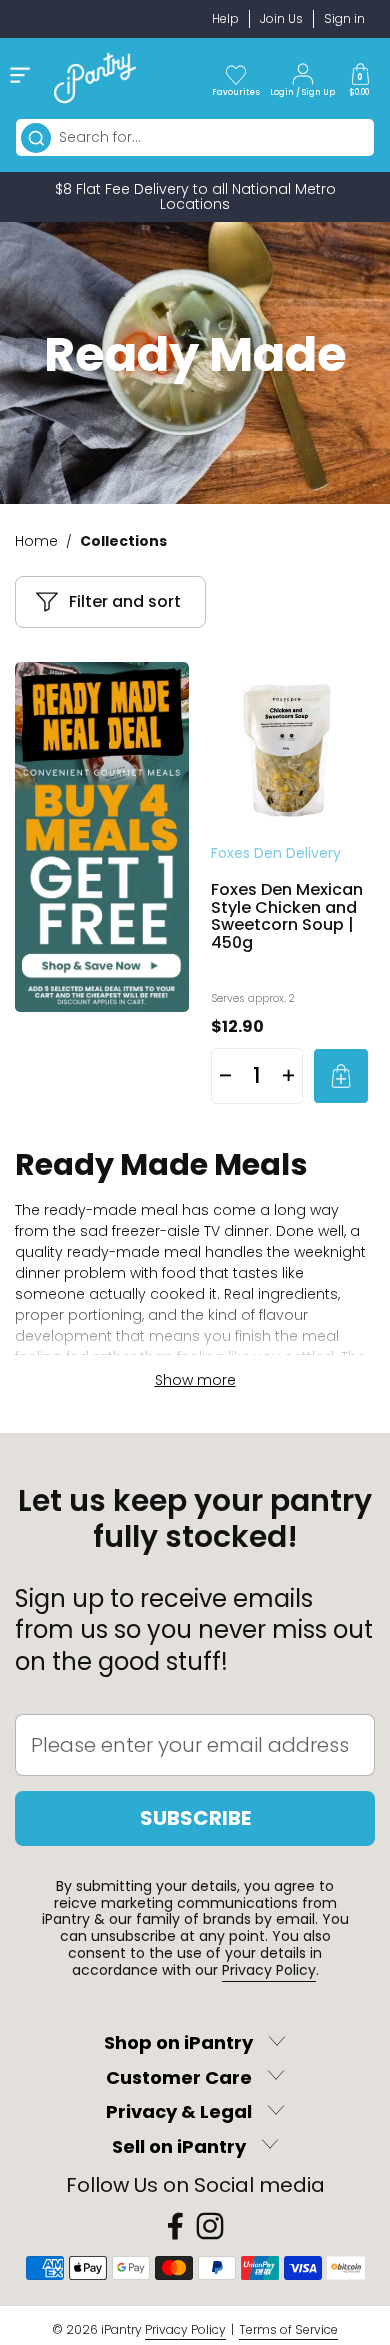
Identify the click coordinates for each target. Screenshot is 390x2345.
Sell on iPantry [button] (179, 2146)
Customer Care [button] (179, 2077)
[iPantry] (95, 78)
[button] (360, 78)
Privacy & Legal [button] (179, 2112)
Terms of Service (288, 2329)
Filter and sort (125, 601)
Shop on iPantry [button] (178, 2043)
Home (36, 541)
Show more (195, 1380)
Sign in (344, 18)
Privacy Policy (269, 1970)
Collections (123, 541)
